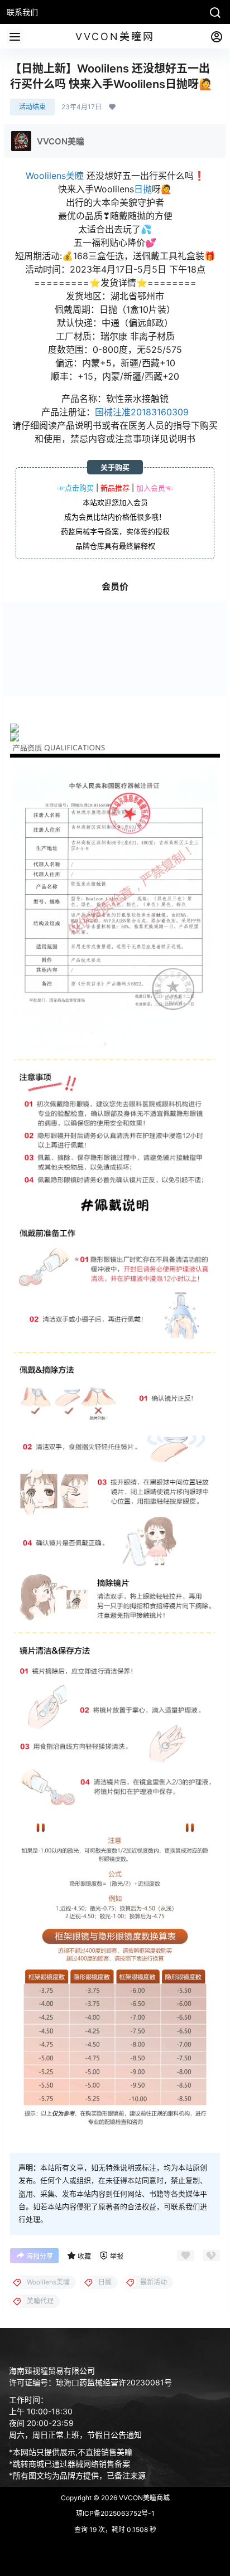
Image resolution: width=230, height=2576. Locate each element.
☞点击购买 (76, 488)
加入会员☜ (154, 488)
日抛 (143, 189)
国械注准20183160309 (142, 412)
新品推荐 (115, 488)
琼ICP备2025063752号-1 (115, 2513)
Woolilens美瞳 (55, 176)
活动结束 (32, 107)
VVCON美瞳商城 (143, 2498)
